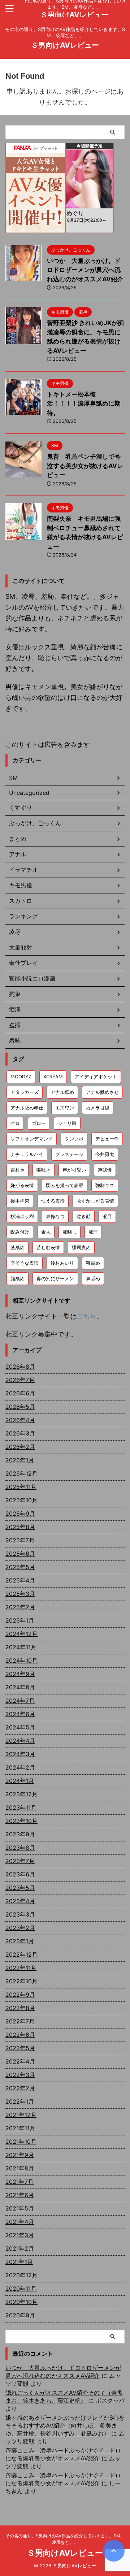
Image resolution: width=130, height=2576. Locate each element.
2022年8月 (20, 2008)
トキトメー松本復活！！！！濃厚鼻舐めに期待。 (84, 404)
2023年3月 (20, 1914)
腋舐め (18, 1247)
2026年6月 (20, 1393)
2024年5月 (20, 1727)
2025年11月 (21, 1487)
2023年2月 (20, 1928)
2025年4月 (20, 1580)
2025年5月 (20, 1567)
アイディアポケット (96, 1077)
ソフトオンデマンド (32, 1139)
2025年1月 (20, 1620)
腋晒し (70, 1232)
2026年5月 (20, 1407)
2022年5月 (20, 2048)
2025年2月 (20, 1607)
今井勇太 (105, 1154)
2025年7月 (20, 1540)
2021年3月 (20, 2235)
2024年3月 (20, 1754)
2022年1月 (20, 2101)
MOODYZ (21, 1077)
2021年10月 (21, 2142)
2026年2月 (20, 1447)
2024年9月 (20, 1674)
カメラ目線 (98, 1108)
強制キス (105, 1185)
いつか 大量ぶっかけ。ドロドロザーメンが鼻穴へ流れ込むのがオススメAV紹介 (85, 270)
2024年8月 (20, 1687)
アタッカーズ (25, 1092)
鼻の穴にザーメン (55, 1278)
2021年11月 (20, 2128)
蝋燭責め (81, 1247)
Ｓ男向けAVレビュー (74, 15)
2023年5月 (20, 1888)
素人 (46, 1232)
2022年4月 (20, 2061)
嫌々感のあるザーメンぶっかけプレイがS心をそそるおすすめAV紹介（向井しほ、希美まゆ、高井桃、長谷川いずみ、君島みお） (65, 2425)
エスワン (65, 1108)
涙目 (107, 1216)
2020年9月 (20, 2315)
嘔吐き (44, 1170)
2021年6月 (20, 2195)
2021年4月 (20, 2222)
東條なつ (55, 1216)
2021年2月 (20, 2248)
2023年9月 (20, 1834)
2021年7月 (19, 2182)
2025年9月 (20, 1514)
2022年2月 (20, 2088)
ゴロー (39, 1123)
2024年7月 (20, 1701)
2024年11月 (21, 1647)
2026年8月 (20, 1367)
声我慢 (105, 1170)
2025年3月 (20, 1594)
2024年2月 (20, 1767)
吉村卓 (18, 1170)
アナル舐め (62, 1092)
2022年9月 (20, 1995)
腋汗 (93, 1232)
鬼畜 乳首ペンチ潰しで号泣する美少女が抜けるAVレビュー (85, 466)
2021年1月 (19, 2262)
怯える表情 (53, 1201)
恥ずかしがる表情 (95, 1201)
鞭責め (93, 1263)
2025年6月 (20, 1554)
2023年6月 (20, 1874)
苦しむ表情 (48, 1247)
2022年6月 (20, 2035)
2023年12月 (21, 1794)
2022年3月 (20, 2075)
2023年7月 (20, 1861)
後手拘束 (20, 1201)
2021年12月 (21, 2115)
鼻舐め (93, 1278)
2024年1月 (20, 1781)
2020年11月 (21, 2289)
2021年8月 (20, 2168)
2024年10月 (21, 1661)
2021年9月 (20, 2155)
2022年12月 (21, 1954)
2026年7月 (20, 1380)
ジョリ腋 (67, 1123)
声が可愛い (74, 1170)
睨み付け (20, 1232)
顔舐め (18, 1278)
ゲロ (15, 1123)
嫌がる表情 (22, 1185)
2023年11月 (21, 1807)
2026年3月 (20, 1433)
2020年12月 (21, 2275)
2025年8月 (20, 1527)
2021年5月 (20, 2208)
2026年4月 (20, 1420)
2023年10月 (21, 1821)
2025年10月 (21, 1500)
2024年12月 (21, 1634)
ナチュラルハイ (27, 1154)
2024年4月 (20, 1741)
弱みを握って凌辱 (65, 1185)
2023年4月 (20, 1901)
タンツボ (74, 1139)
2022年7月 (20, 2021)
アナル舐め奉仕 (27, 1108)
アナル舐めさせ (102, 1092)
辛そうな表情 (25, 1263)
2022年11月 (21, 1968)
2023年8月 (20, 1848)
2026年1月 (20, 1460)
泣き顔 (84, 1216)
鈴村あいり (62, 1263)
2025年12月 (21, 1473)
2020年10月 (21, 2302)
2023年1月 (20, 1941)
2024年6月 (20, 1714)
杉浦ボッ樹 (22, 1216)
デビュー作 (107, 1139)
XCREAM (53, 1077)
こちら (87, 1316)
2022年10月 (21, 1981)
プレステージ (69, 1154)
